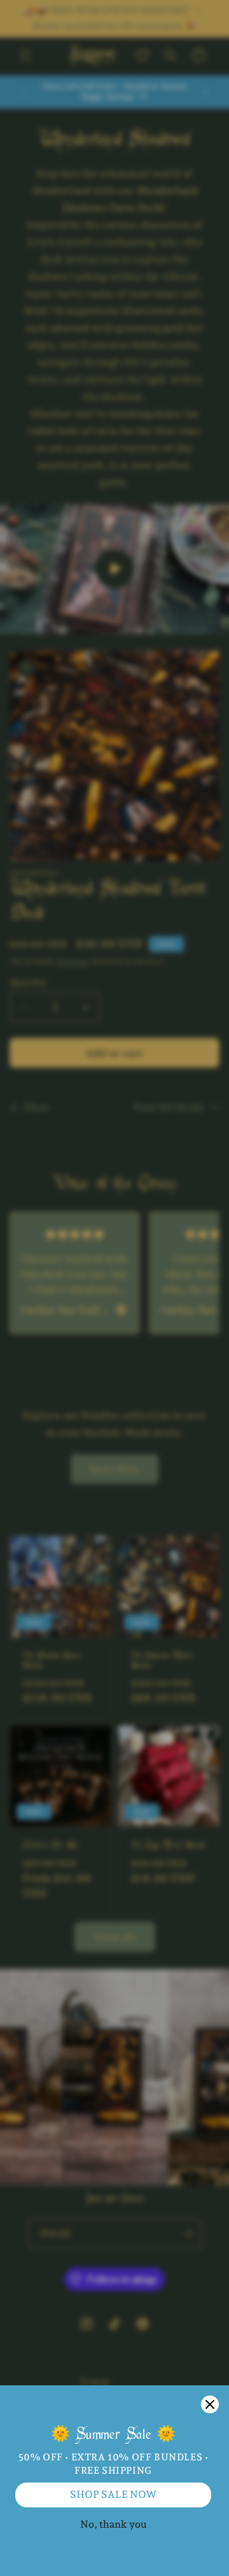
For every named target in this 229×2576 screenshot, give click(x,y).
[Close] (210, 2404)
